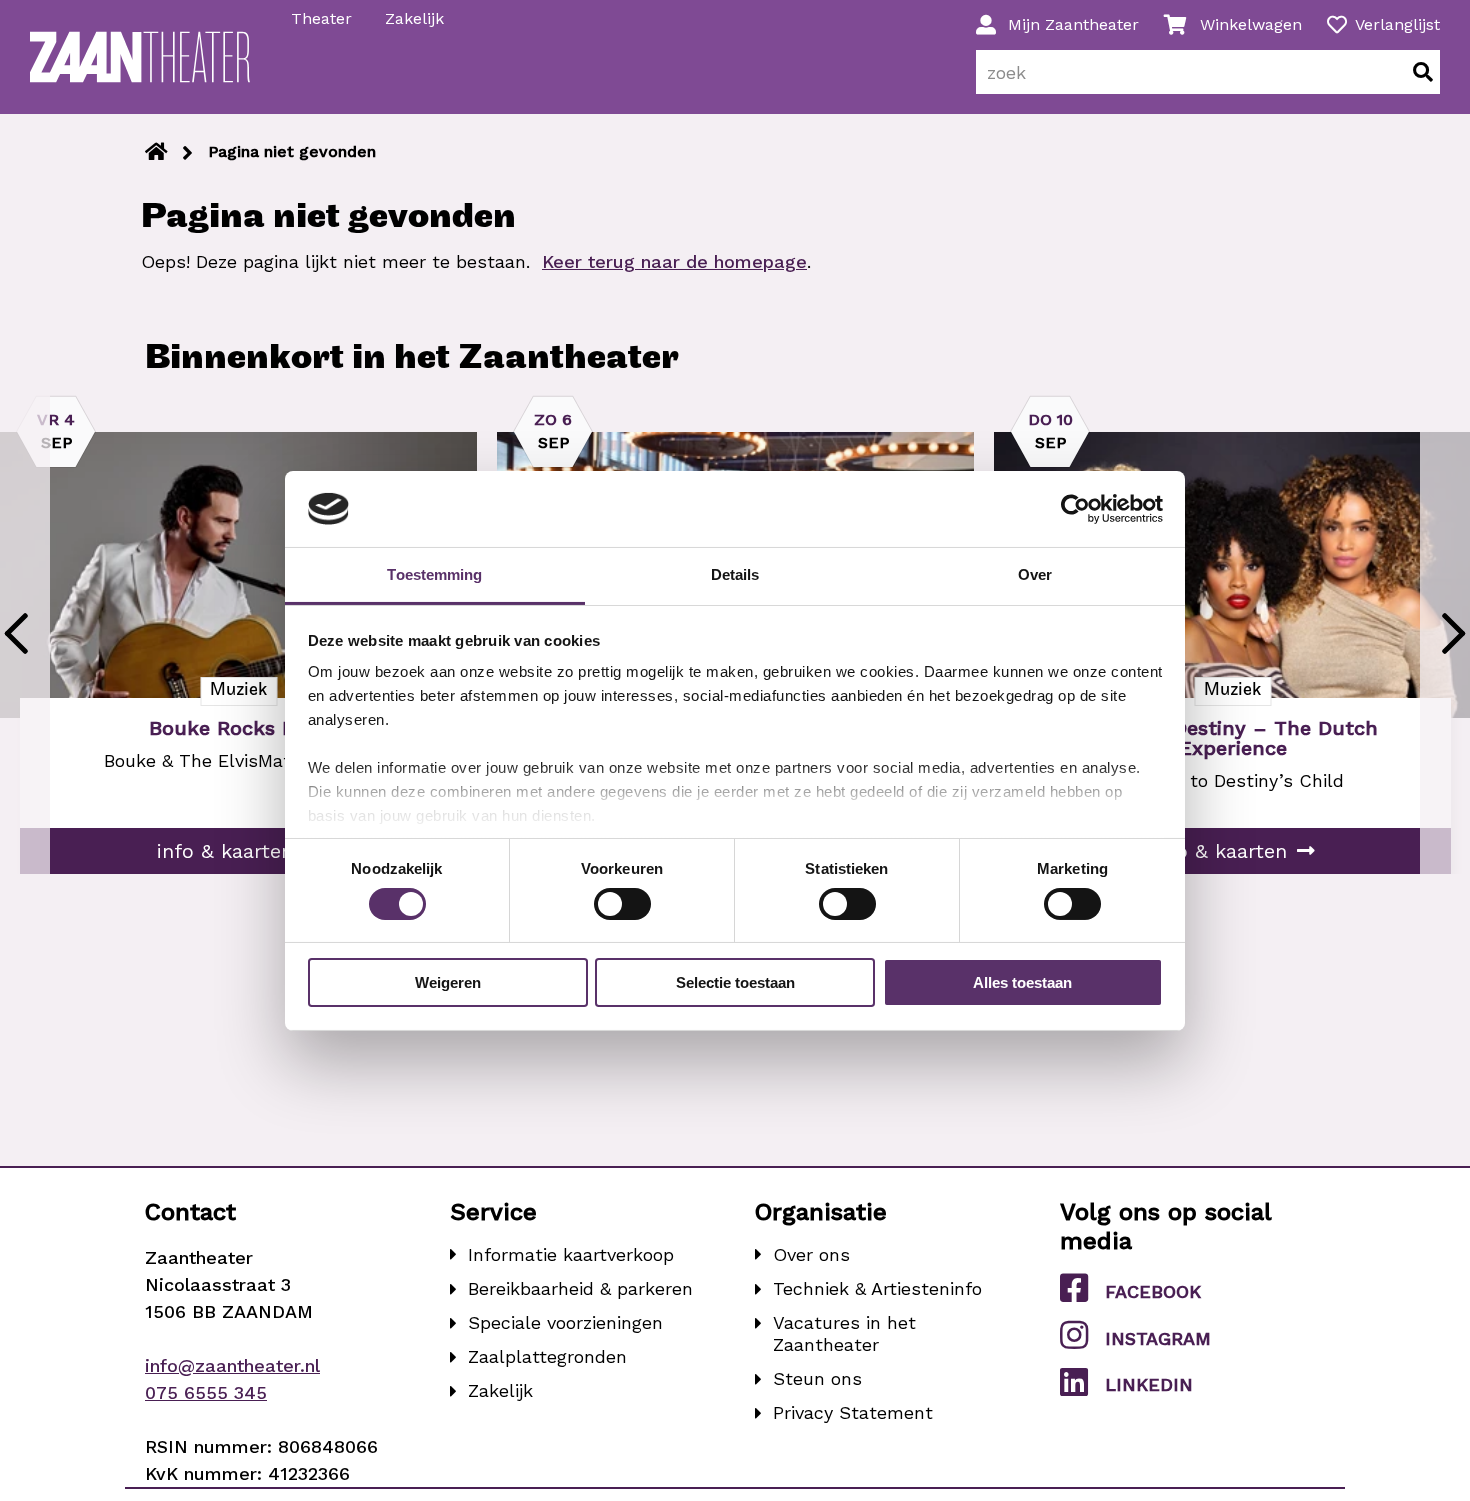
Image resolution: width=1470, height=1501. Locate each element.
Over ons (811, 1254)
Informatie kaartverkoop (571, 1254)
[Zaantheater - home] (140, 57)
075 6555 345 (206, 1392)
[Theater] (156, 152)
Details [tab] (735, 574)
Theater (321, 18)
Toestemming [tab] (434, 574)
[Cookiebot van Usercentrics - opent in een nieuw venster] (1075, 509)
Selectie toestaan (735, 982)
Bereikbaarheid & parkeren (580, 1288)
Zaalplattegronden (547, 1356)
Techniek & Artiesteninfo (877, 1288)
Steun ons (817, 1378)
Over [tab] (1035, 574)
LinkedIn (1149, 1384)
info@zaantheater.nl (232, 1365)
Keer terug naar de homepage (674, 261)
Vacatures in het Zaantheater (844, 1333)
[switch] (622, 904)
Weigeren (448, 982)
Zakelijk (414, 18)
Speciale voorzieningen (565, 1322)
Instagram (1158, 1338)
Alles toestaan (1022, 982)
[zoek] (1423, 72)
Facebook (1153, 1291)
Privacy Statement (853, 1412)
